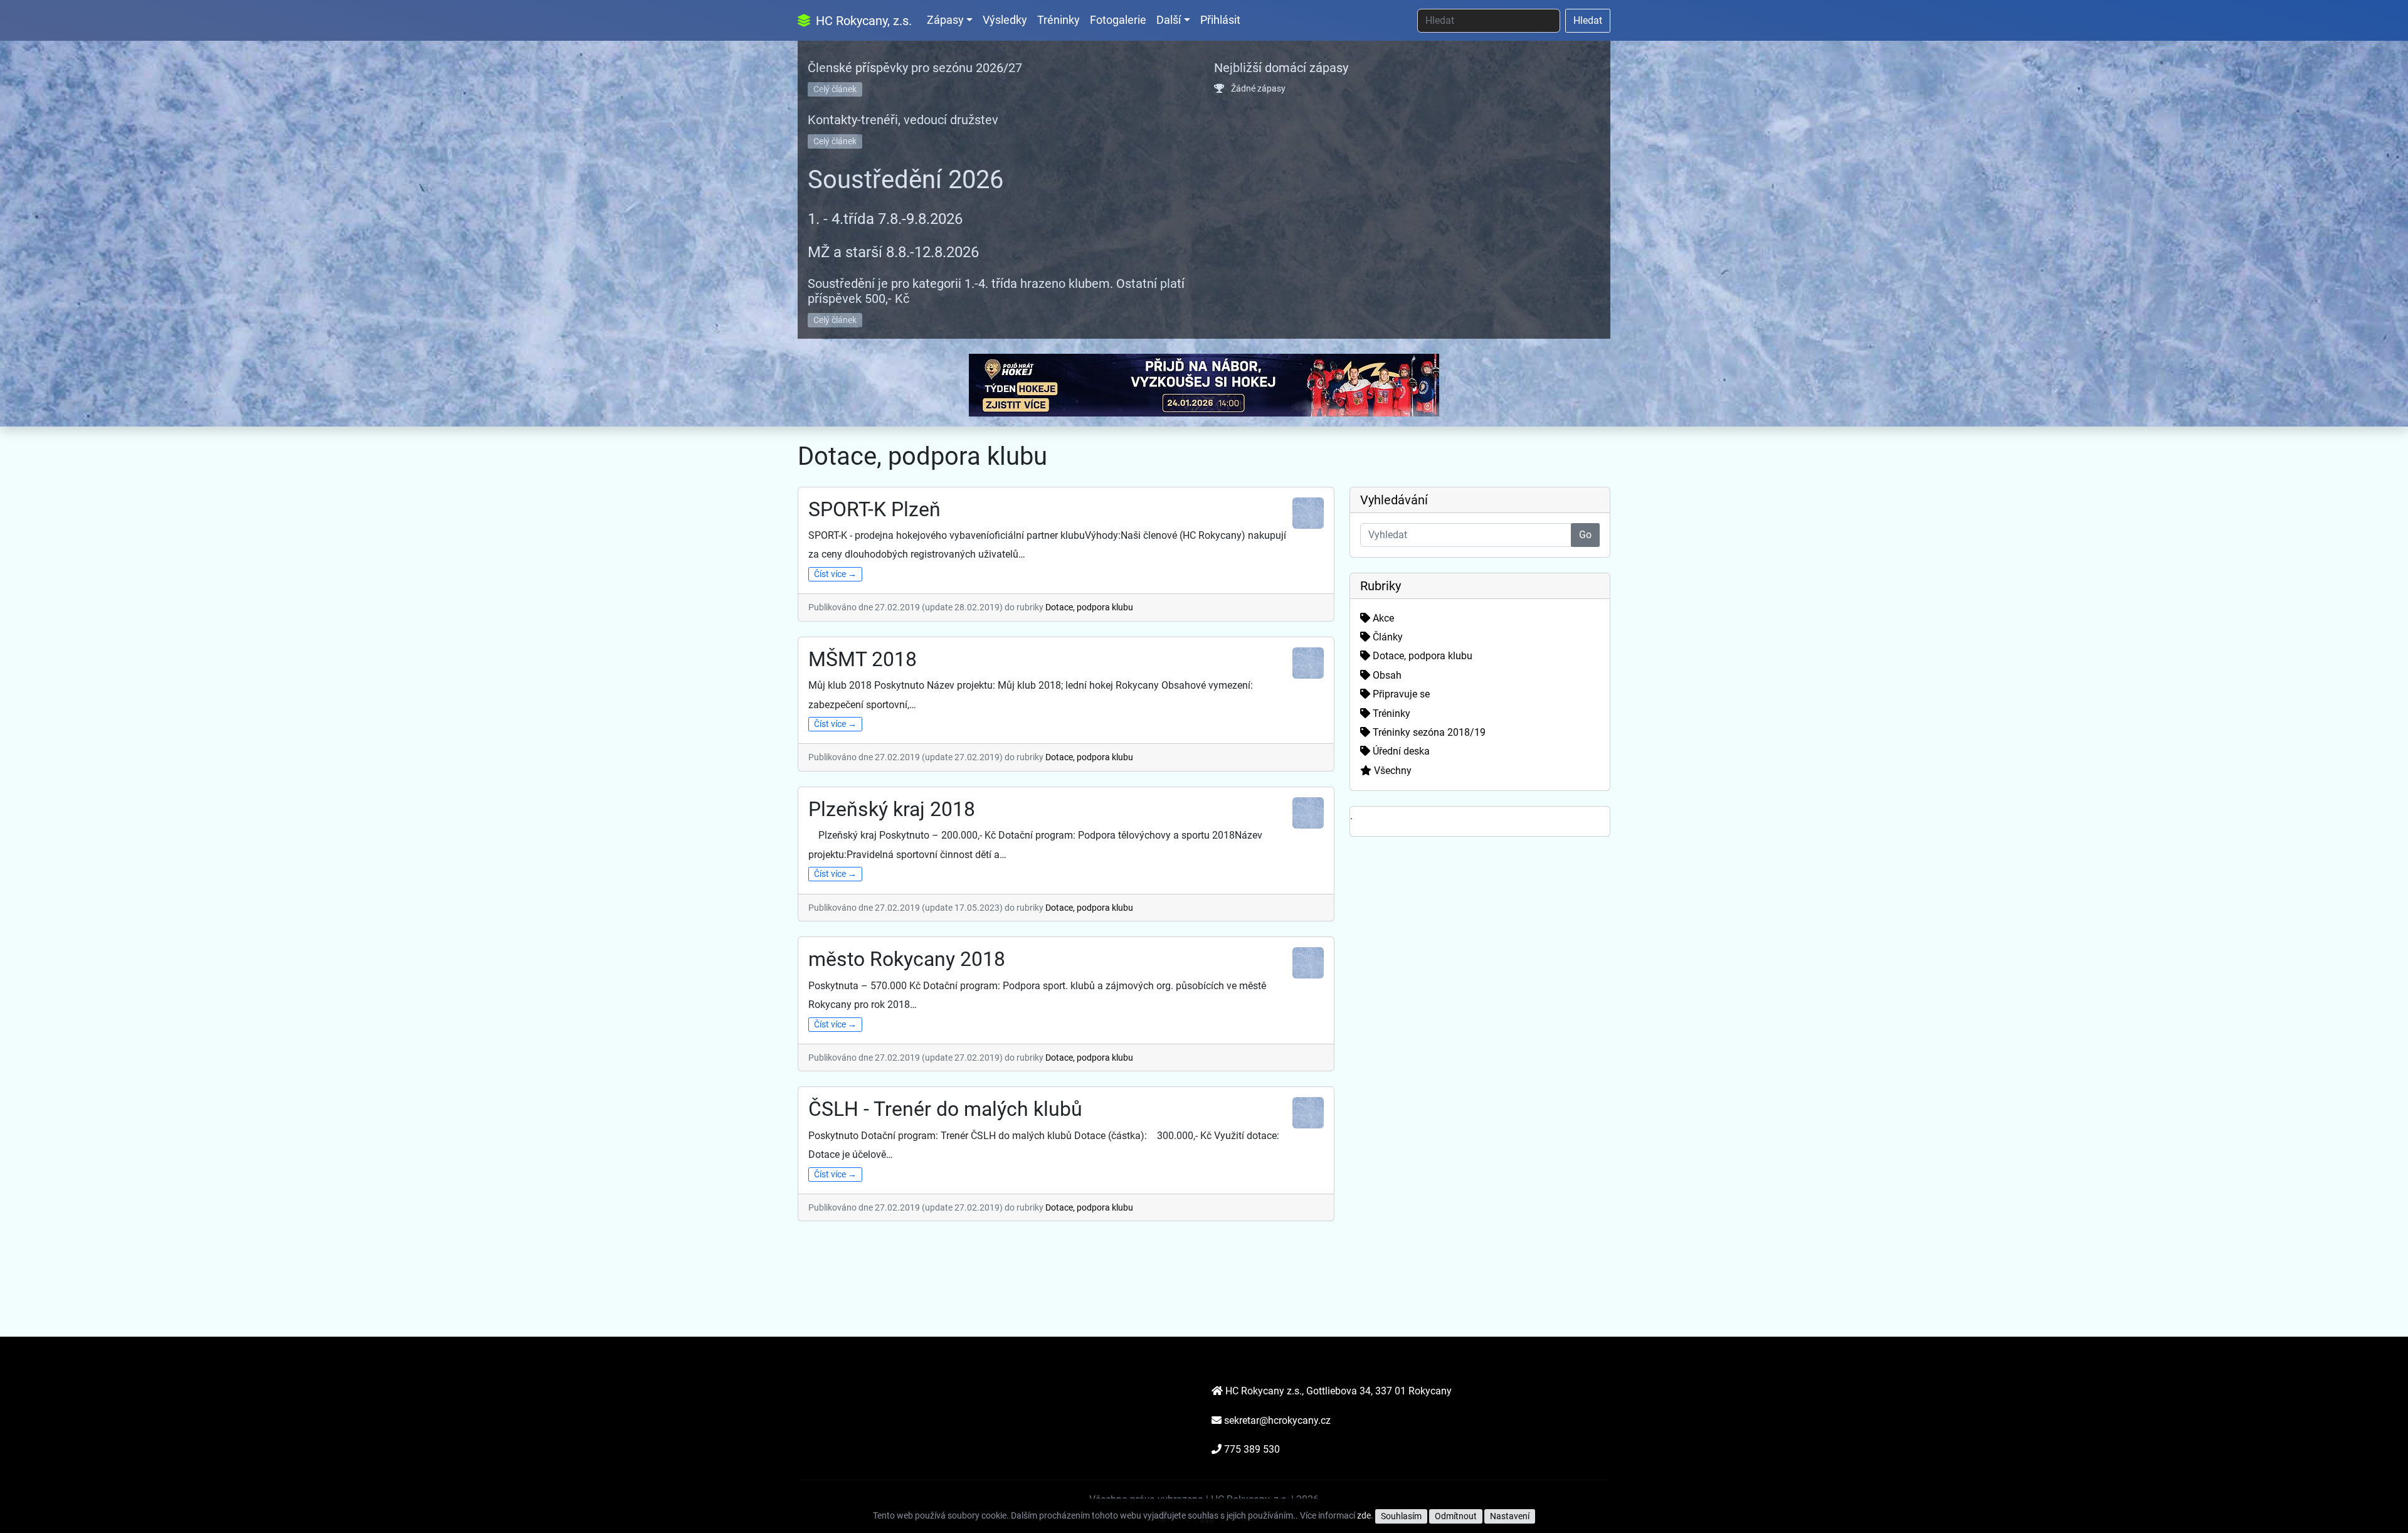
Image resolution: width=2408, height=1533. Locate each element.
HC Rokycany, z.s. (862, 21)
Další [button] (1169, 20)
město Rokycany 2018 (907, 959)
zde (1364, 1515)
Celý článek (835, 89)
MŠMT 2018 (863, 659)
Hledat (1588, 20)
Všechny (1391, 771)
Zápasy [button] (945, 20)
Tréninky (1059, 20)
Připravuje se (1400, 694)
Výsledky (1005, 20)
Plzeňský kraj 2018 (892, 809)
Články (1386, 637)
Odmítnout (1456, 1516)
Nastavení (1510, 1516)
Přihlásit (1220, 20)
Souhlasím (1401, 1516)
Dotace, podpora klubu (1089, 607)
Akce (1382, 618)
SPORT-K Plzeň (874, 509)
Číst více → (835, 574)
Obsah (1386, 675)
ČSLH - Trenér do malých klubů (945, 1109)
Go (1585, 535)
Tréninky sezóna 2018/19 (1428, 732)
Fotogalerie (1118, 20)
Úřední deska (1400, 751)
